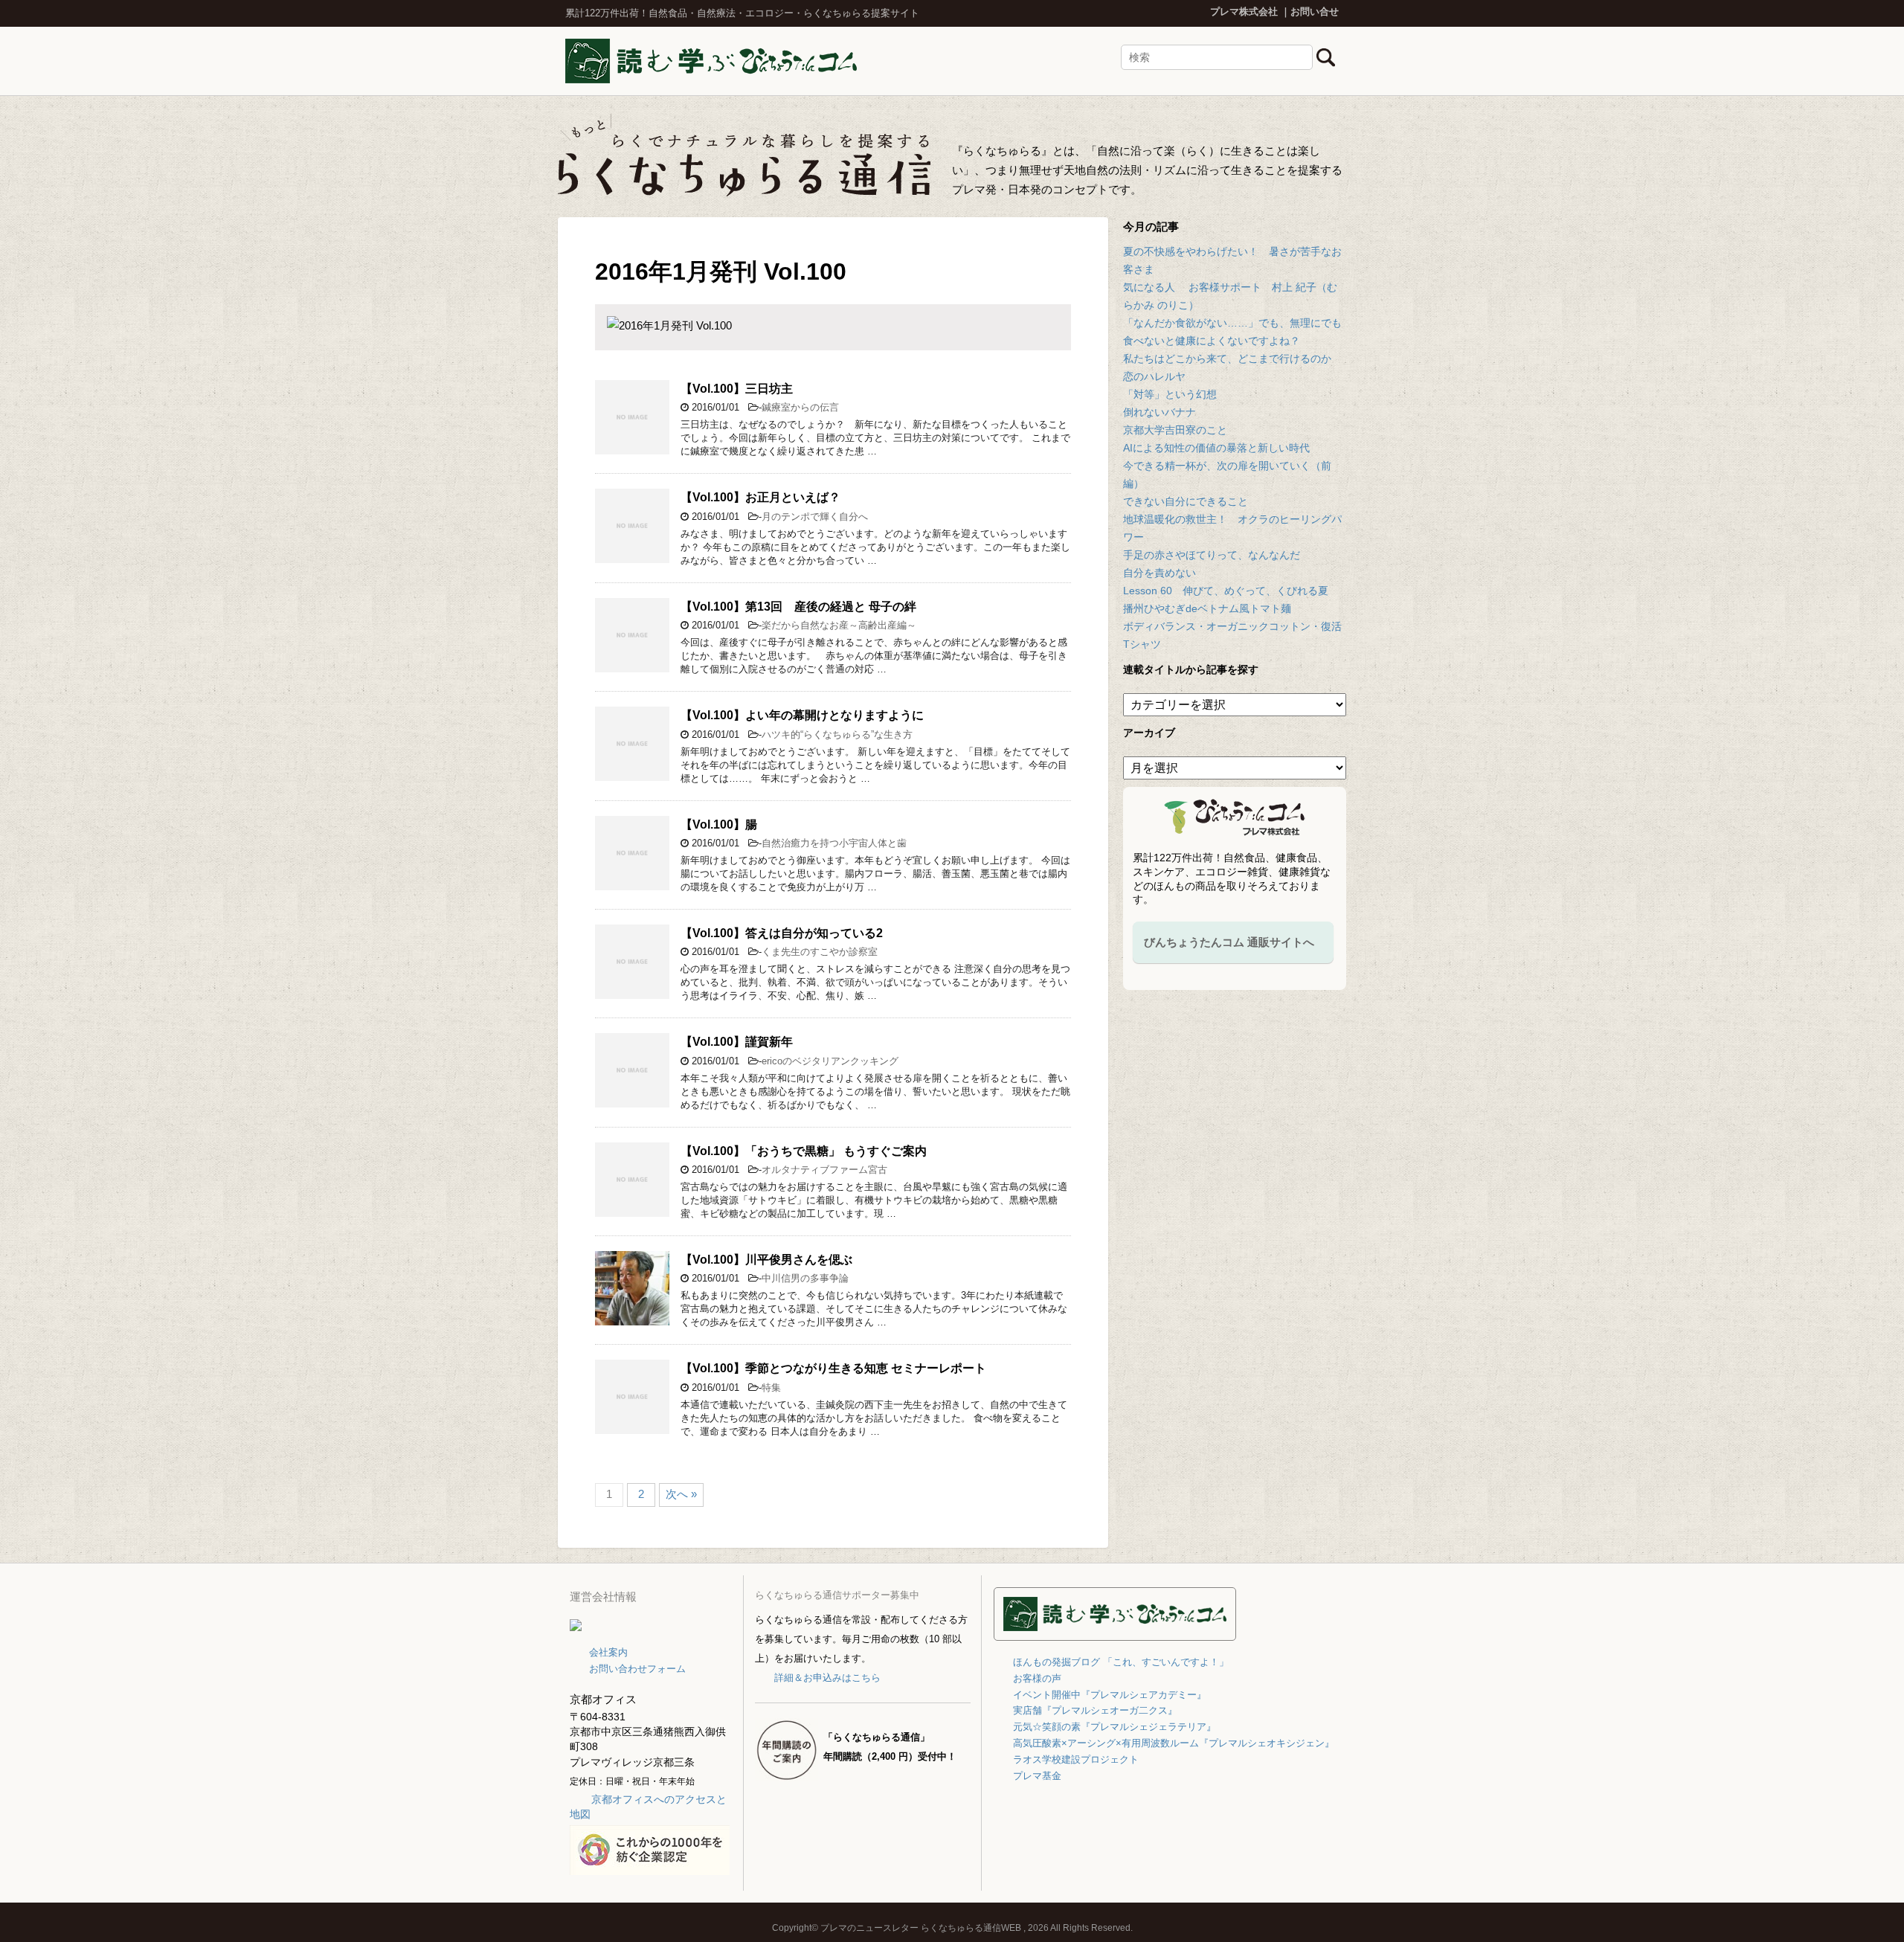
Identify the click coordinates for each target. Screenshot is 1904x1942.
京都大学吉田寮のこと (1175, 430)
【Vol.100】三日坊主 (737, 389)
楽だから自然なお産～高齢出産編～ (839, 625)
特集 (771, 1388)
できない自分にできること (1186, 501)
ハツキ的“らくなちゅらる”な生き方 (837, 734)
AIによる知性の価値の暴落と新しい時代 (1216, 448)
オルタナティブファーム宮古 (824, 1170)
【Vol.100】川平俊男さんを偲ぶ (766, 1260)
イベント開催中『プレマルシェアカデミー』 (1110, 1695)
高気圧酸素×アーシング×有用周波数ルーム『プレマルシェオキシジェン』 (1174, 1743)
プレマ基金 (1037, 1776)
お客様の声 (1037, 1678)
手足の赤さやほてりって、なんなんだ (1212, 555)
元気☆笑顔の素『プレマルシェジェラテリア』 (1115, 1727)
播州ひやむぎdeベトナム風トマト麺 (1207, 608)
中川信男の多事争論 (805, 1278)
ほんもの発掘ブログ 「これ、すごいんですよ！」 (1121, 1662)
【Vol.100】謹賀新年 (737, 1042)
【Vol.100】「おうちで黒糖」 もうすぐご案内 (804, 1151)
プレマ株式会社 (1244, 12)
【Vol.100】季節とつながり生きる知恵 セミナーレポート (833, 1368)
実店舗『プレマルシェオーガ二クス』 (1095, 1710)
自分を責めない (1160, 573)
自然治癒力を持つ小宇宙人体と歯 (834, 843)
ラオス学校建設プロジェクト (1076, 1759)
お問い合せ (1315, 12)
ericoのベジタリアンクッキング (830, 1061)
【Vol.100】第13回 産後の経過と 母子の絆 (798, 607)
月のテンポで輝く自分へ (815, 517)
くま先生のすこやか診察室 (820, 952)
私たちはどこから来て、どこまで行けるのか (1227, 359)
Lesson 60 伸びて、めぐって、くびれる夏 (1226, 591)
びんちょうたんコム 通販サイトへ (1229, 942)
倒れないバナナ (1160, 412)
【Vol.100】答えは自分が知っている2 (782, 933)
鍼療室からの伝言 (800, 407)
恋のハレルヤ (1154, 376)
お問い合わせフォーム (637, 1669)
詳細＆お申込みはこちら (827, 1678)
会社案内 (608, 1652)
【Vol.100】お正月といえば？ (760, 497)
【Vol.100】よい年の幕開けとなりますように (802, 715)
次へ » (681, 1494)
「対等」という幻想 (1170, 394)
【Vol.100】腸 (719, 824)
